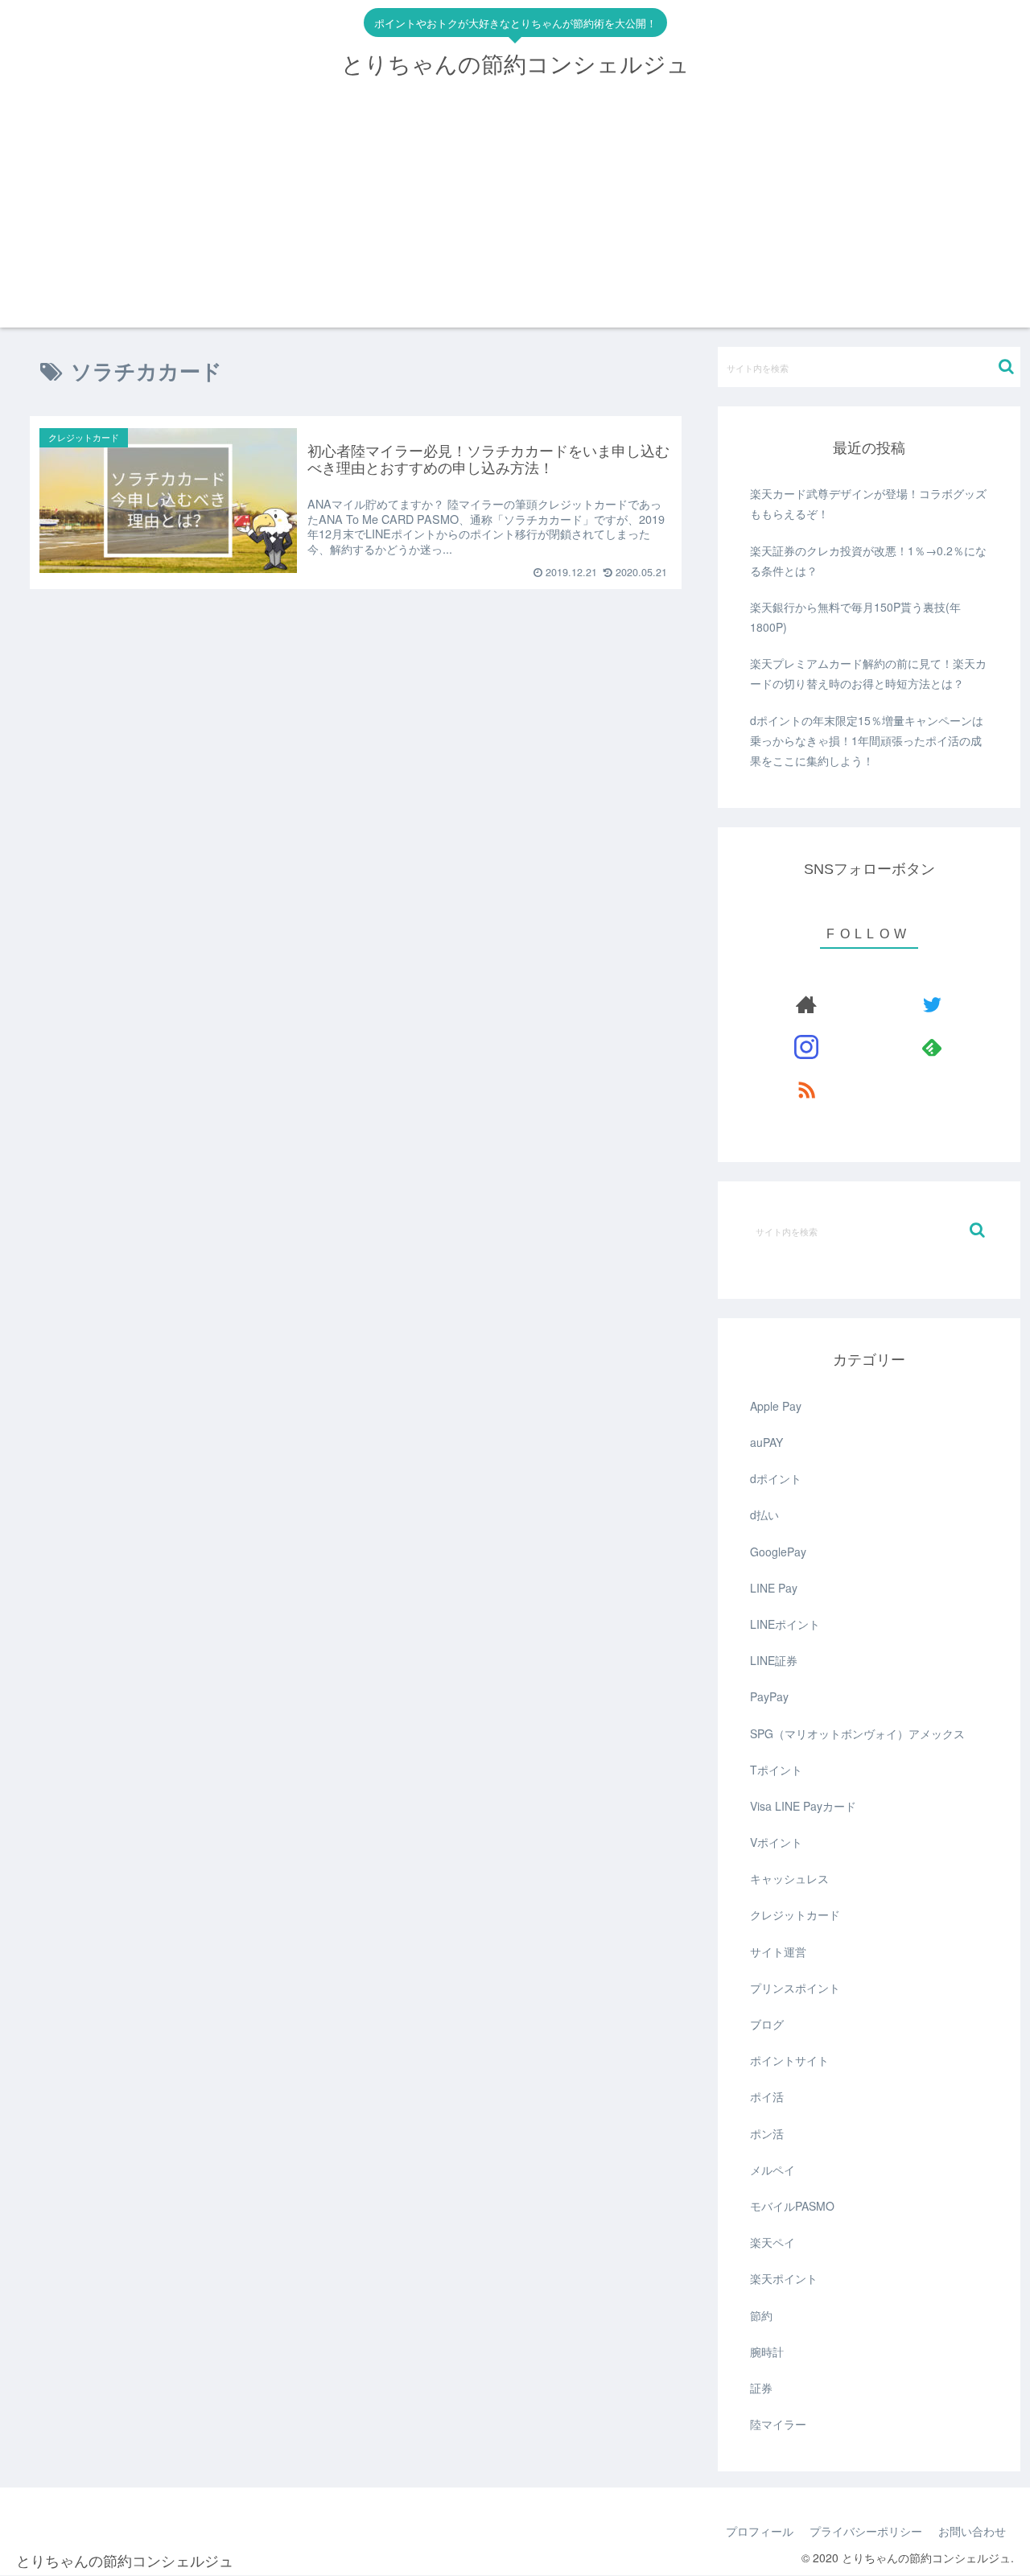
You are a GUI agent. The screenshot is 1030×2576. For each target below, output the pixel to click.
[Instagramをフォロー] (807, 1047)
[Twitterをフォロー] (931, 1004)
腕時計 (767, 2351)
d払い (764, 1515)
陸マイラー (778, 2424)
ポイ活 (767, 2096)
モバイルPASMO (792, 2206)
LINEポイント (785, 1624)
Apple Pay (776, 1406)
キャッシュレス (789, 1878)
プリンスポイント (795, 1988)
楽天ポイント (784, 2278)
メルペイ (772, 2170)
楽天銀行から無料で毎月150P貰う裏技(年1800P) (855, 617)
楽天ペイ (772, 2242)
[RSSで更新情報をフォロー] (807, 1089)
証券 (761, 2388)
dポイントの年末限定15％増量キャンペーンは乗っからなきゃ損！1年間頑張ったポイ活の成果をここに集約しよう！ (867, 740)
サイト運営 (778, 1952)
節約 (761, 2315)
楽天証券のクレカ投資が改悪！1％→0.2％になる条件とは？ (868, 561)
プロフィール (760, 2531)
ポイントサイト (789, 2060)
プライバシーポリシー (866, 2531)
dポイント (776, 1478)
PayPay (769, 1696)
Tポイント (776, 1770)
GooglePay (778, 1552)
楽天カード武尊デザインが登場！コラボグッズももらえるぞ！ (868, 503)
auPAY (766, 1442)
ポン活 (767, 2133)
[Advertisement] (515, 215)
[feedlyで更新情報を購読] (931, 1047)
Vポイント (776, 1842)
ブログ (767, 2024)
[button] (1006, 367)
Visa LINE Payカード (803, 1806)
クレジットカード (795, 1914)
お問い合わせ (972, 2531)
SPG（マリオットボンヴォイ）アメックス (857, 1733)
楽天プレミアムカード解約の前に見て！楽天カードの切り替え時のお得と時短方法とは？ (868, 673)
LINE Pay (774, 1588)
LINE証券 (774, 1660)
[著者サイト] (807, 1004)
